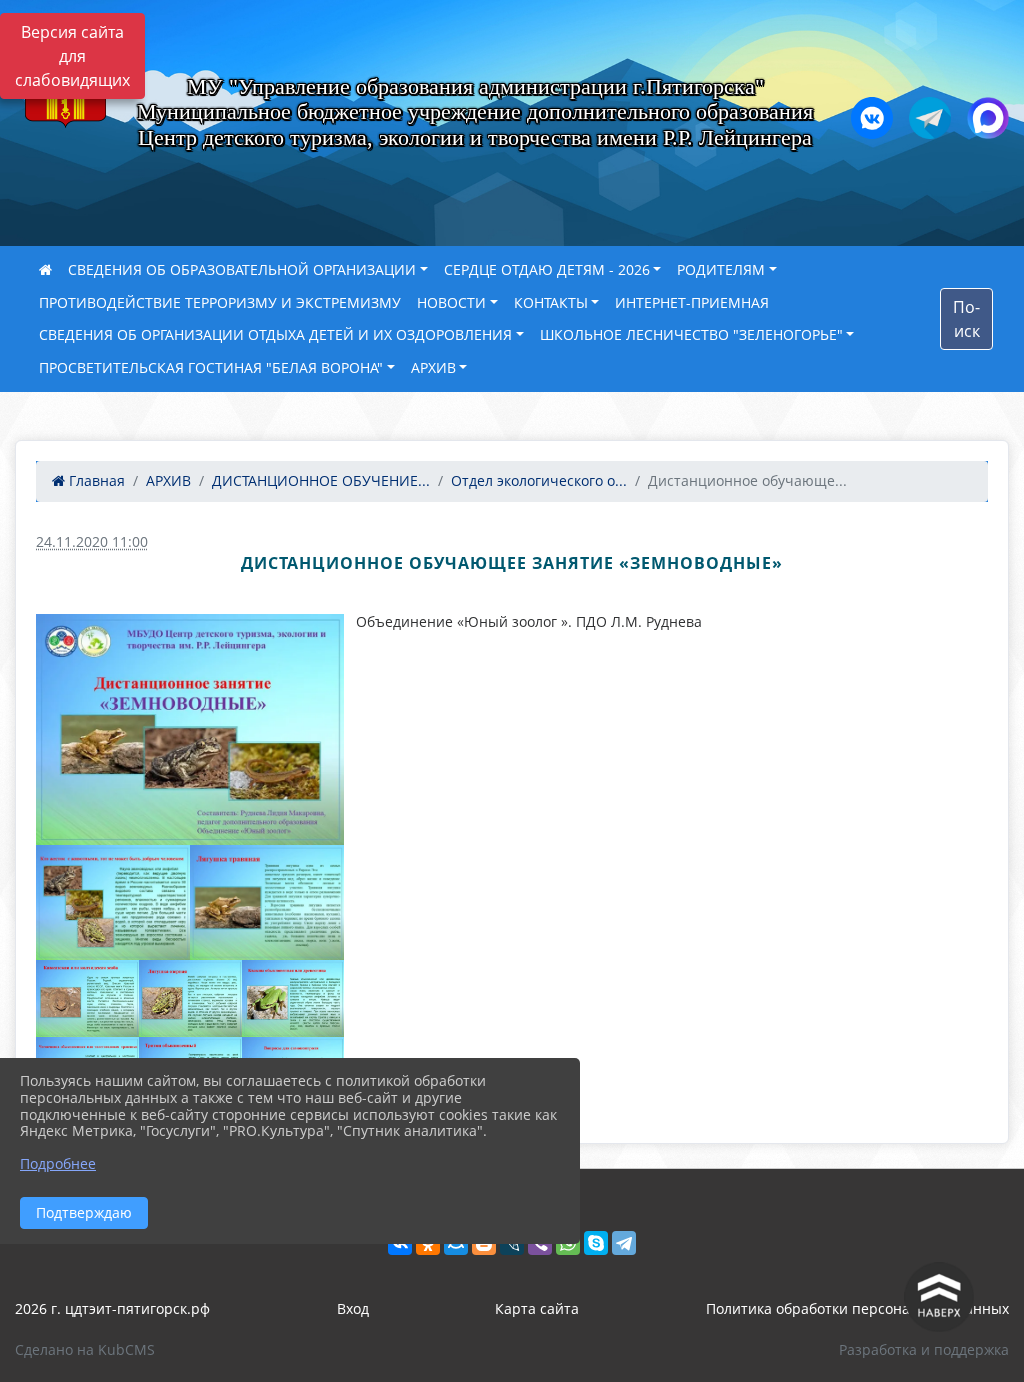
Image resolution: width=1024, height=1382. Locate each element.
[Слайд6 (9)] (293, 998)
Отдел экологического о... (539, 480)
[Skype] (596, 1243)
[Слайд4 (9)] (87, 998)
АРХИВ (433, 367)
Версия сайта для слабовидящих (72, 56)
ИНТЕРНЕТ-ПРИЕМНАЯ (692, 302)
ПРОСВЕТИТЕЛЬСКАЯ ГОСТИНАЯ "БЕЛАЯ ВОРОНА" (211, 367)
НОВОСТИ (451, 302)
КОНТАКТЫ (551, 302)
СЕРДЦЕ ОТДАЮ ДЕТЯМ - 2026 (547, 269)
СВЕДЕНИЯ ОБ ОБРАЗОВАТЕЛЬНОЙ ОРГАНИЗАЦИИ (242, 269)
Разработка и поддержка (924, 1349)
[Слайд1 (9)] (190, 729)
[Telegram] (624, 1243)
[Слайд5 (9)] (190, 998)
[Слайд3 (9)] (267, 903)
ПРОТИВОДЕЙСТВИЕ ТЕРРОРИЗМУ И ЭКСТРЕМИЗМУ (220, 302)
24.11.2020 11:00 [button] (92, 541)
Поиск (966, 319)
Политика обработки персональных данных (857, 1308)
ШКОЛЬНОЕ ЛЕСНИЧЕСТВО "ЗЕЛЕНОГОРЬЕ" (691, 334)
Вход (353, 1308)
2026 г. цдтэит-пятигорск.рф (112, 1308)
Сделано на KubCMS (85, 1349)
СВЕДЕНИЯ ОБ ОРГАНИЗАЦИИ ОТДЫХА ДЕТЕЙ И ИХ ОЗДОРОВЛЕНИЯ (275, 334)
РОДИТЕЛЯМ (721, 269)
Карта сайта (537, 1308)
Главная (95, 480)
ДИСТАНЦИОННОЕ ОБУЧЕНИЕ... (321, 480)
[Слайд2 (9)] (113, 903)
